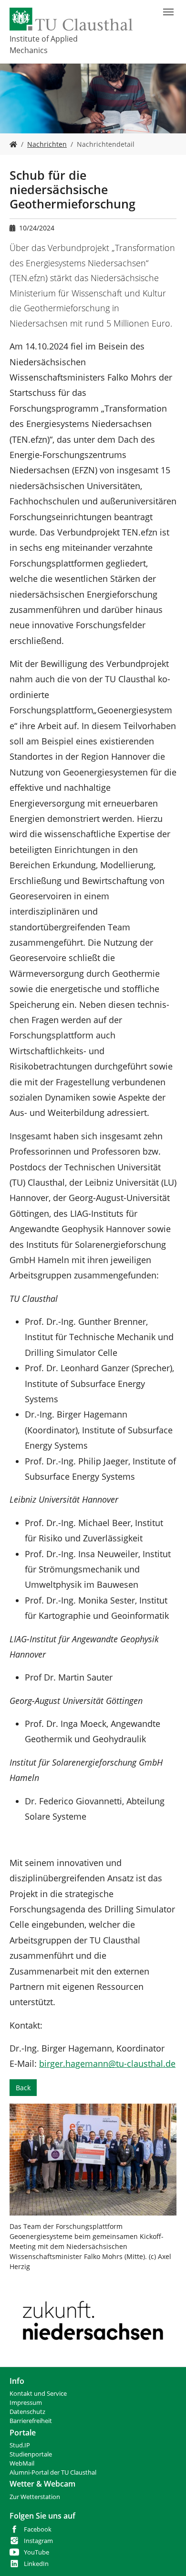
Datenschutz (27, 2412)
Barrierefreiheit (31, 2421)
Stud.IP (20, 2445)
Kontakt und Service (38, 2394)
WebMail (22, 2463)
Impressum (26, 2403)
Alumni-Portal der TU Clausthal (53, 2472)
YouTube (36, 2552)
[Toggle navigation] (168, 12)
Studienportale (31, 2454)
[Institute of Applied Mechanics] (13, 144)
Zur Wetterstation (35, 2497)
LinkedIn (36, 2564)
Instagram (38, 2541)
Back (23, 2088)
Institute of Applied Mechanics (44, 44)
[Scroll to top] (166, 2556)
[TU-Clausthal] (71, 19)
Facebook (38, 2529)
